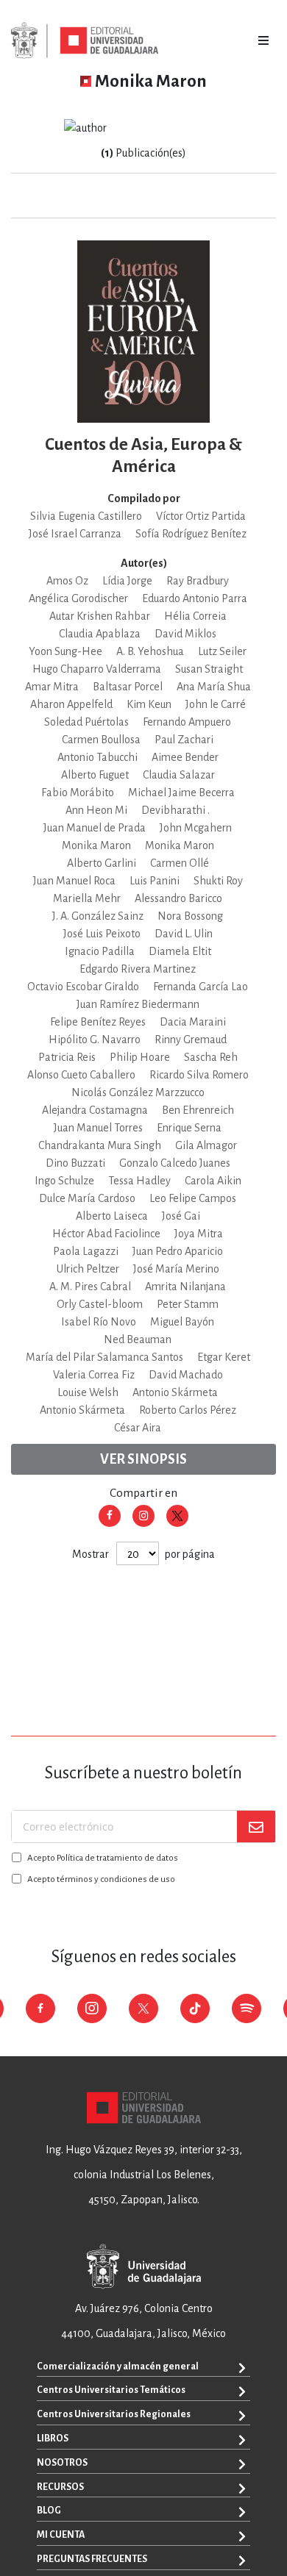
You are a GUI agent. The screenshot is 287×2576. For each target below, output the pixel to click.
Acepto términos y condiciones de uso (101, 1879)
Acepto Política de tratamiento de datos (103, 1858)
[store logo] (85, 40)
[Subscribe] (256, 1827)
